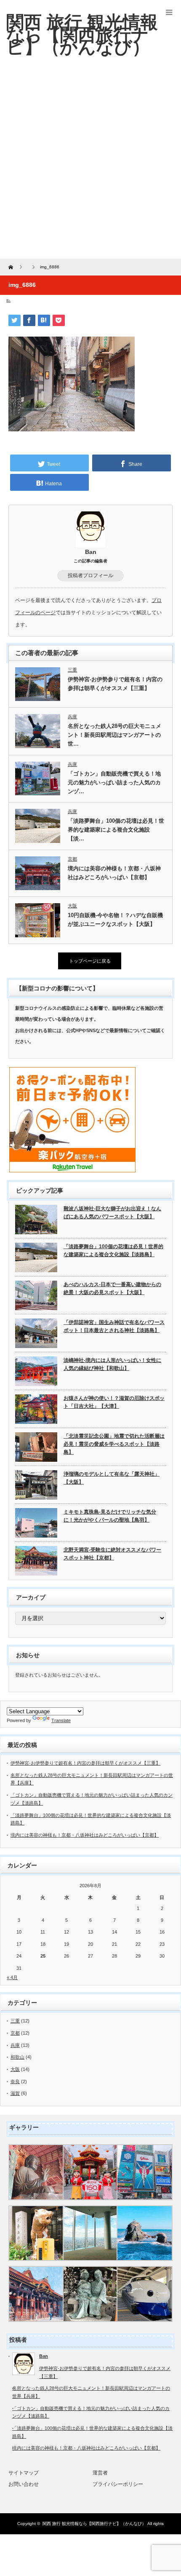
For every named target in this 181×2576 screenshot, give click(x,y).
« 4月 (12, 1977)
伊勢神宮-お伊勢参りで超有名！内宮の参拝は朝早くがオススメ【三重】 (115, 684)
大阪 (72, 906)
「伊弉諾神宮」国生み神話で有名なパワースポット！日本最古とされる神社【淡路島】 (114, 1326)
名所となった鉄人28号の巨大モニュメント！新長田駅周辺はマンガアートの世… (114, 735)
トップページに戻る (90, 961)
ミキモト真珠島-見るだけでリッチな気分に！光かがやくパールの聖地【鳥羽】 (110, 1516)
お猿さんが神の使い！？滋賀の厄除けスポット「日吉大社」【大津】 (114, 1402)
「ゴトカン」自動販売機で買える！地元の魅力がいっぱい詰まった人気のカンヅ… (114, 782)
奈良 (15, 2081)
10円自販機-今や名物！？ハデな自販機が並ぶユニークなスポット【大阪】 (115, 920)
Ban (91, 552)
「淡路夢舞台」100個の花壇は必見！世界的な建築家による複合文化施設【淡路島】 (113, 1251)
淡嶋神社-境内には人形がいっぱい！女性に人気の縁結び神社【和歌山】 (112, 1364)
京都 (72, 859)
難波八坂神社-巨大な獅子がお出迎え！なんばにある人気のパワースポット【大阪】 (112, 1213)
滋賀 (15, 2093)
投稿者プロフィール (90, 575)
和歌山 (17, 2057)
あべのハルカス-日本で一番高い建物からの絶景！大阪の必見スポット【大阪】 (112, 1288)
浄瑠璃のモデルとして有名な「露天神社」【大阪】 (112, 1478)
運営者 (100, 2473)
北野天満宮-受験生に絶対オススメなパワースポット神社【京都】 (112, 1554)
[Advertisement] (90, 164)
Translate (61, 1720)
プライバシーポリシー (118, 2484)
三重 (72, 670)
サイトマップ (24, 2473)
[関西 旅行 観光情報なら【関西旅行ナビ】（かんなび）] (82, 35)
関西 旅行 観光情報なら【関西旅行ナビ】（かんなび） (94, 2524)
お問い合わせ (24, 2484)
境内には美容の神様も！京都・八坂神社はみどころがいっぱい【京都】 (114, 873)
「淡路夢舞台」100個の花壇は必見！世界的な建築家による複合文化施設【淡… (116, 830)
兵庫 (72, 717)
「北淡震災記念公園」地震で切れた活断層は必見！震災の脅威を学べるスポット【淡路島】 (114, 1444)
